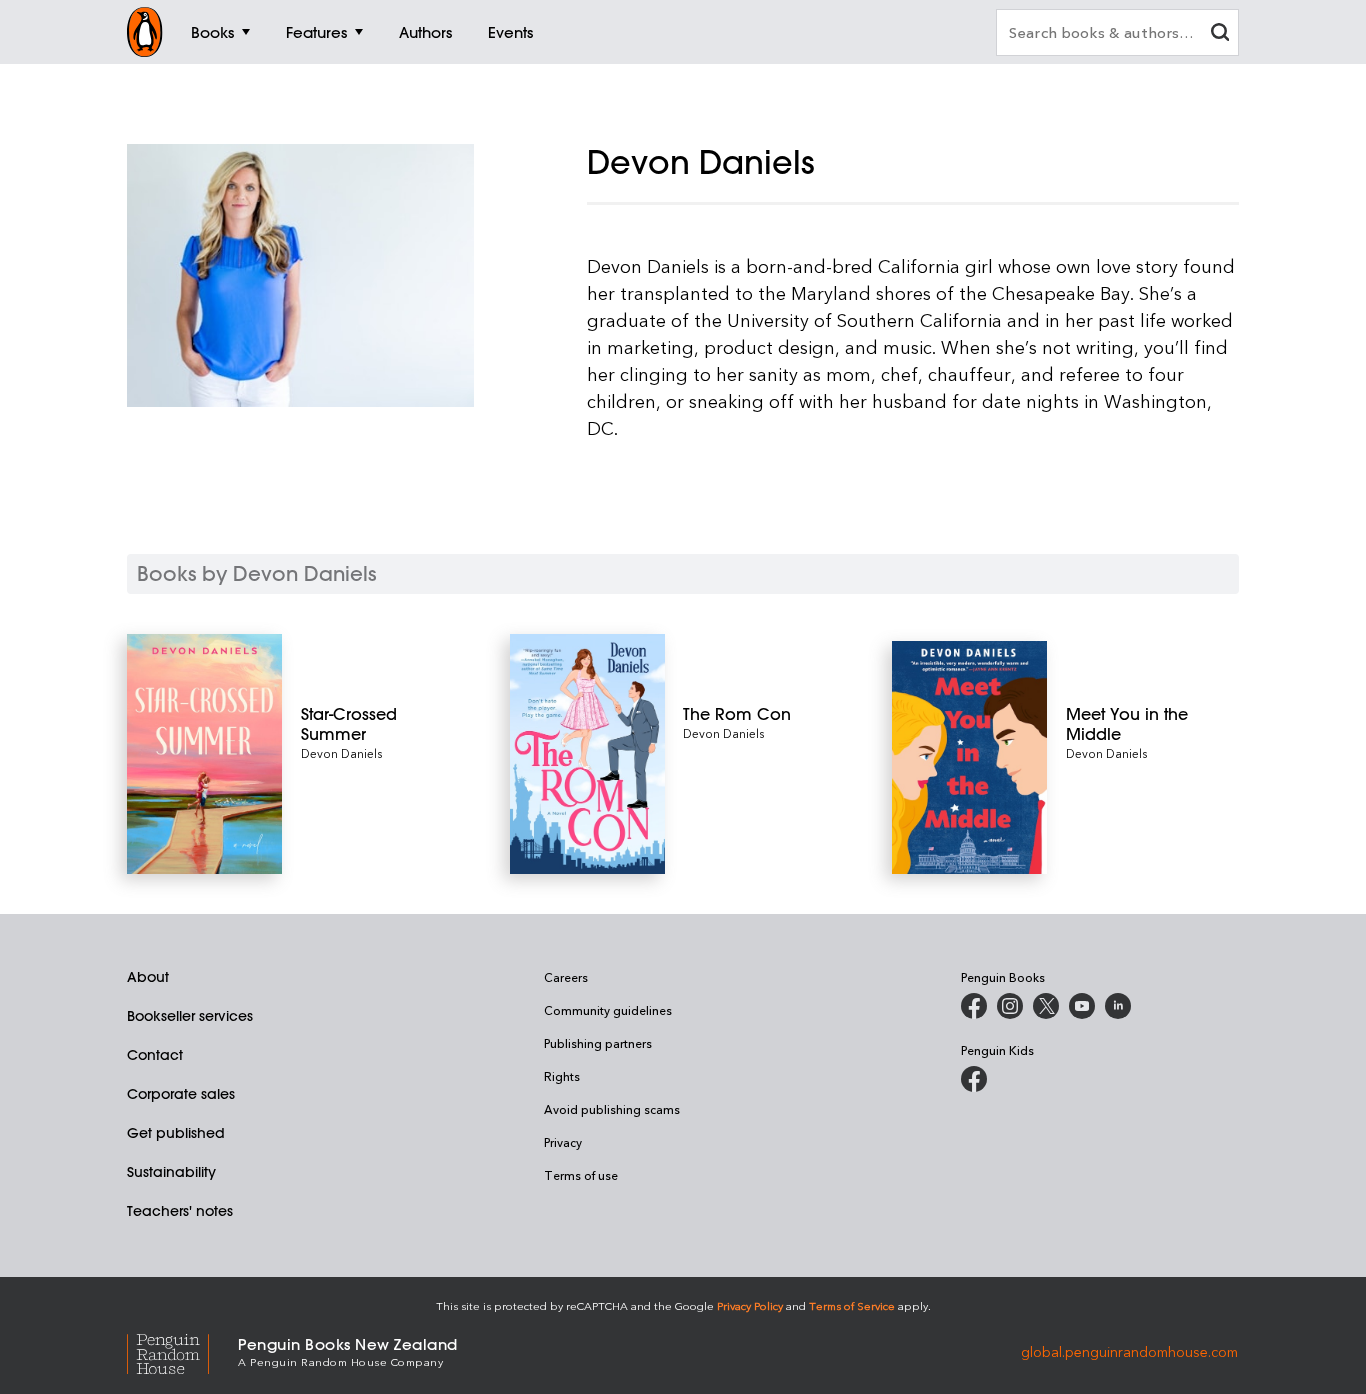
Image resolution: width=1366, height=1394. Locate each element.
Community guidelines (608, 1010)
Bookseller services (190, 1016)
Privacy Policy (750, 1305)
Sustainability (171, 1172)
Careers (566, 977)
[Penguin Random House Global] (182, 1350)
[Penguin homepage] (145, 32)
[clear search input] (1220, 34)
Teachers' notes (180, 1211)
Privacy (563, 1142)
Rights (562, 1076)
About (148, 977)
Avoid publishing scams (612, 1109)
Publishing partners (598, 1043)
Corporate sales (181, 1094)
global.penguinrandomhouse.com (1129, 1350)
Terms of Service (852, 1305)
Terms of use (581, 1175)
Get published (176, 1133)
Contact (155, 1055)
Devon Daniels (341, 753)
